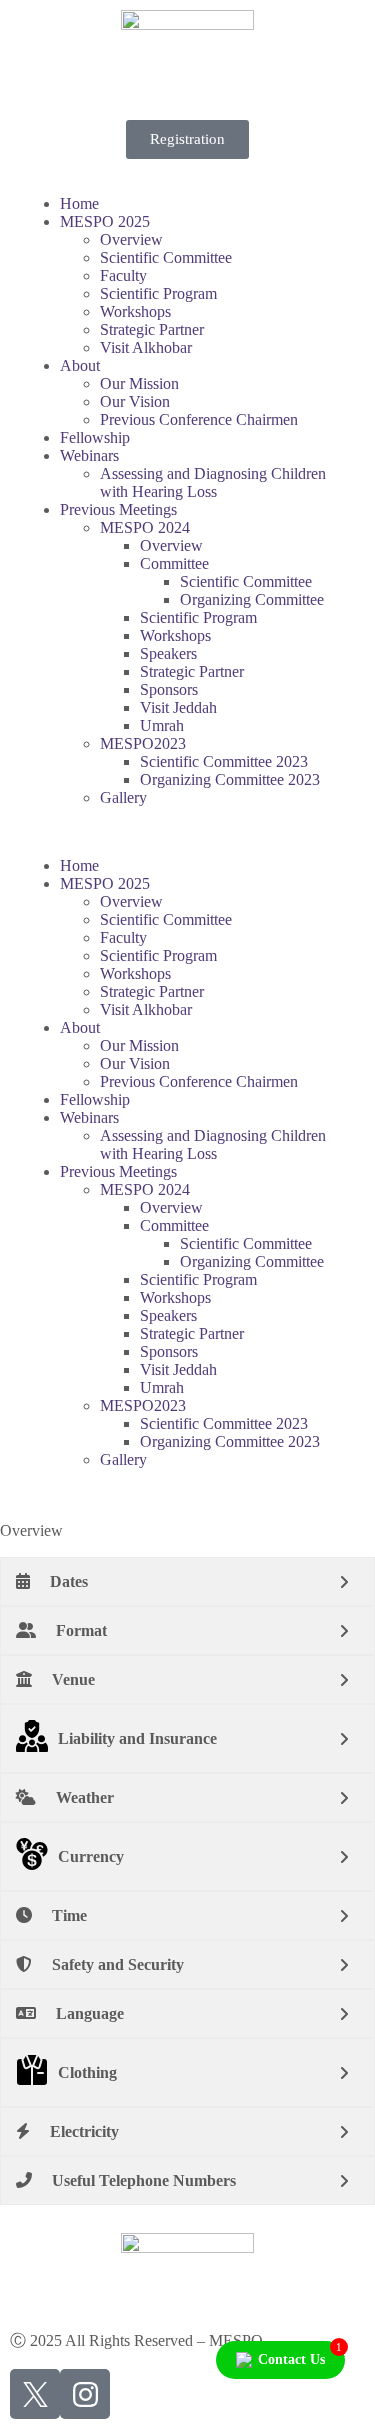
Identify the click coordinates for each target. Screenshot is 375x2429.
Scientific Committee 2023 (224, 761)
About (80, 365)
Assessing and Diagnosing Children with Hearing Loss (213, 482)
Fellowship (95, 437)
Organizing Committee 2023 (230, 779)
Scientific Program (158, 293)
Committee (174, 563)
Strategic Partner (152, 329)
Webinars (89, 455)
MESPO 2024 (145, 527)
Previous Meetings (118, 509)
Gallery (123, 797)
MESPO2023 (143, 743)
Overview (131, 239)
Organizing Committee (252, 599)
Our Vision (135, 401)
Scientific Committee (166, 257)
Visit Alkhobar (146, 347)
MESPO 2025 (105, 221)
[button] (187, 832)
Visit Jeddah (178, 707)
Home (79, 203)
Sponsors (169, 689)
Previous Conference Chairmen (199, 419)
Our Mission (139, 383)
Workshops (135, 311)
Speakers (168, 653)
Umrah (162, 725)
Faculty (123, 275)
